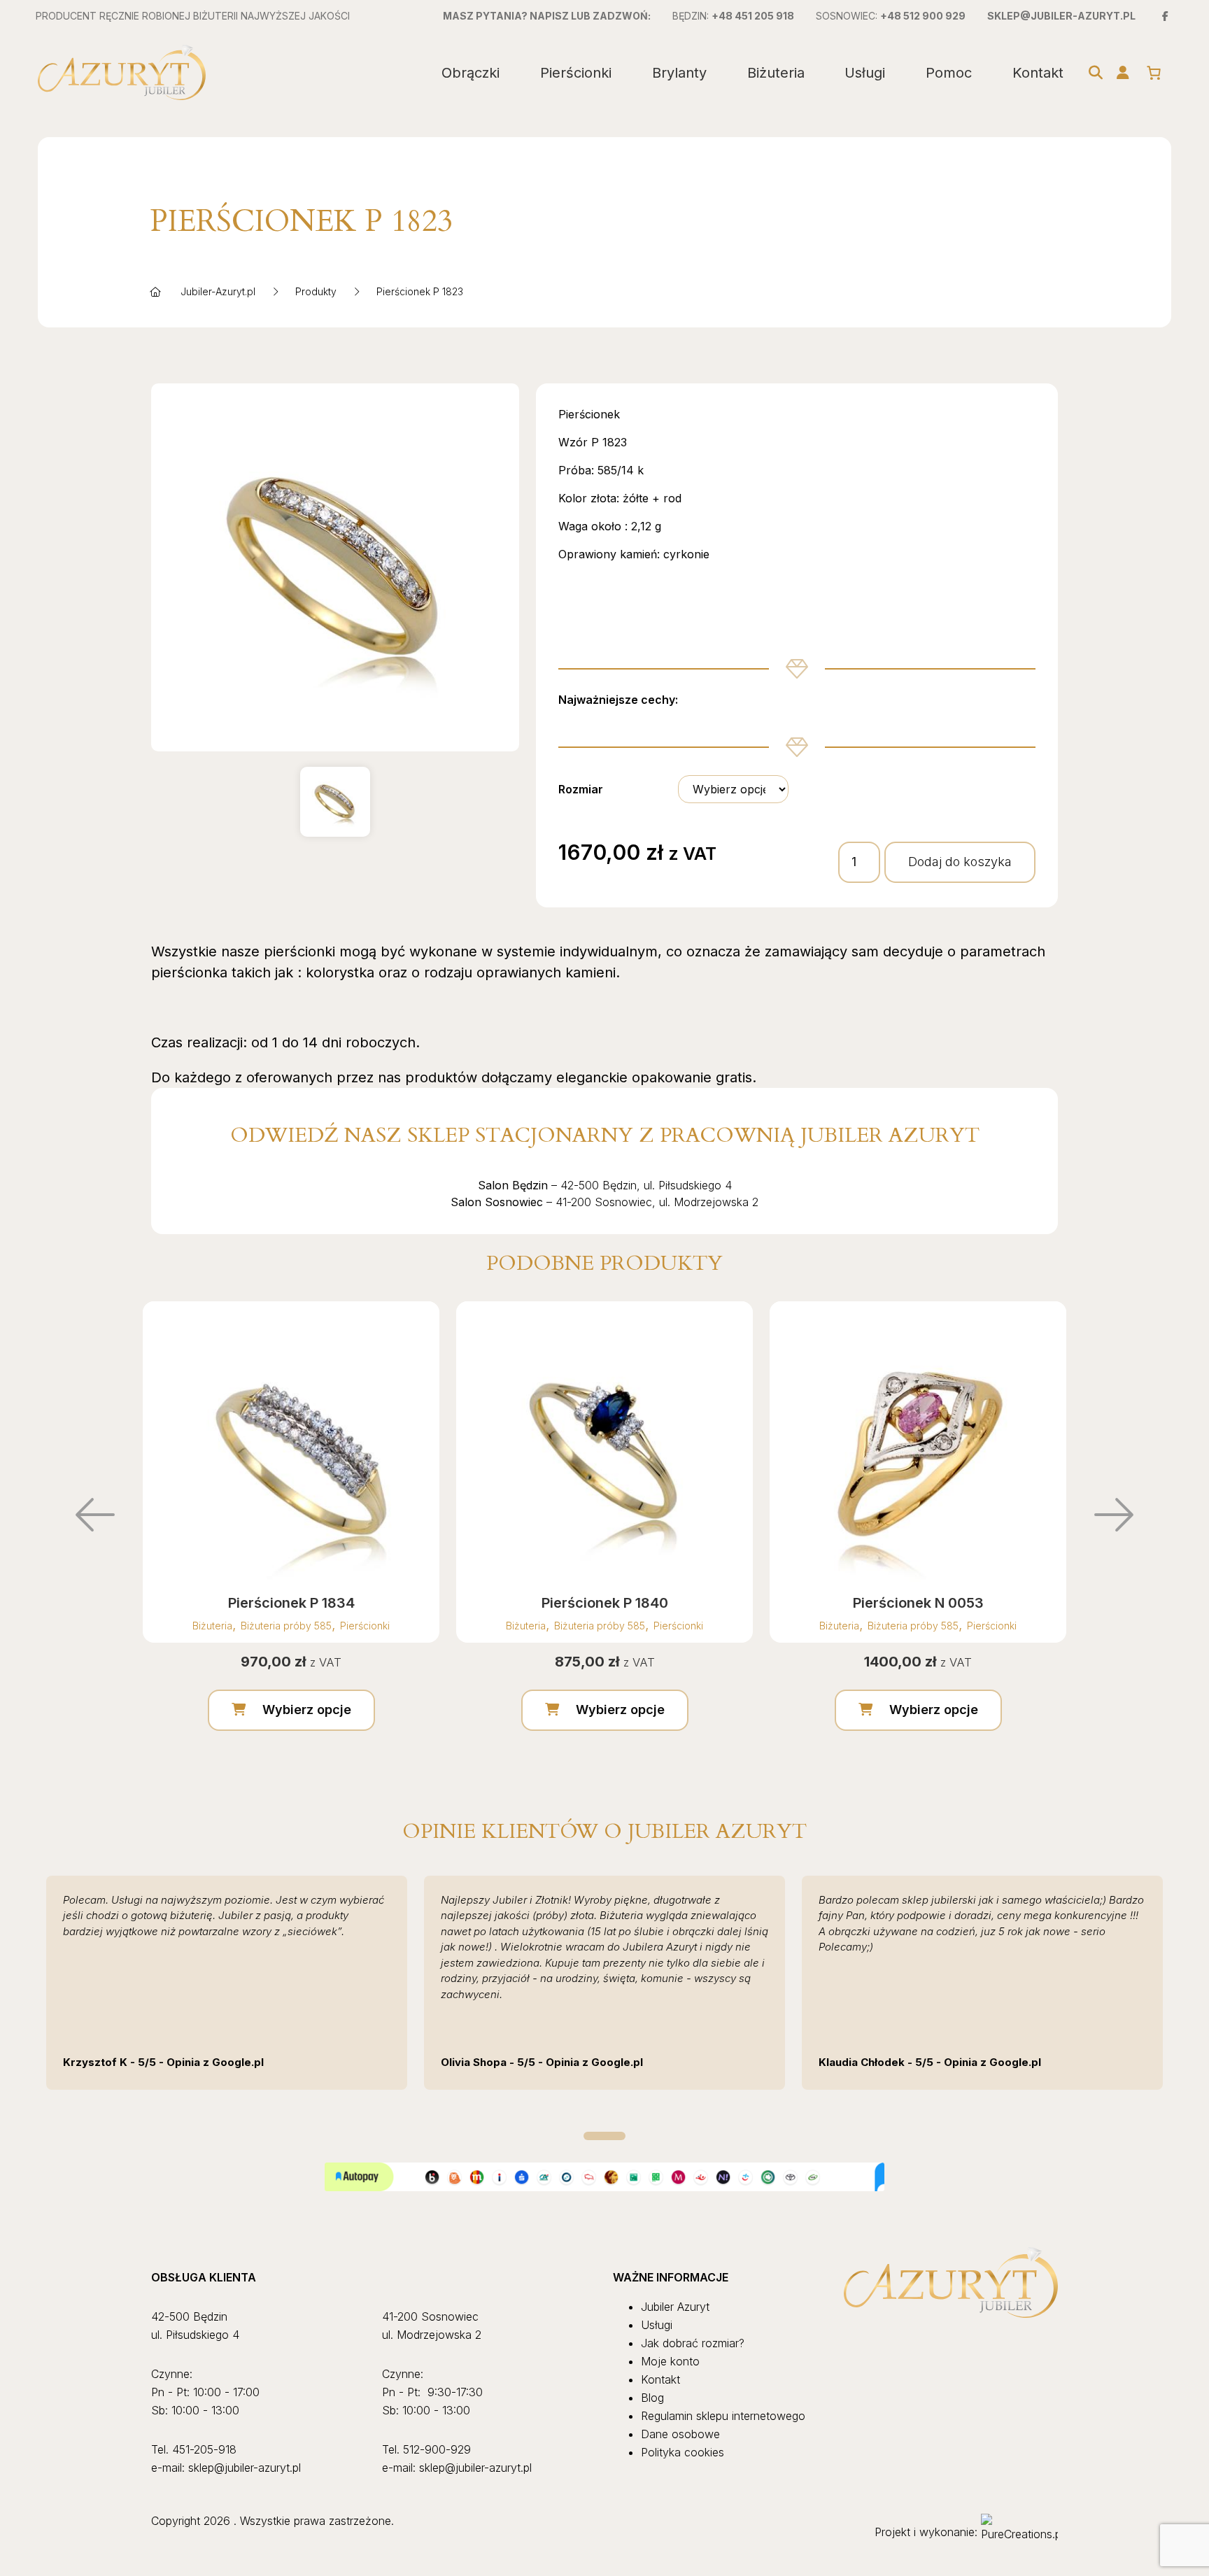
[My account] (1123, 73)
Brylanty (679, 73)
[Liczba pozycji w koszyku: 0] (1154, 73)
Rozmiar (581, 789)
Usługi (865, 73)
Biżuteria (776, 73)
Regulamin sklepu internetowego (723, 2416)
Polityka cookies (683, 2452)
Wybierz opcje (307, 1710)
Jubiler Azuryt (675, 2307)
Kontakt (1038, 73)
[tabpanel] (227, 1983)
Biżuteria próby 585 (286, 1626)
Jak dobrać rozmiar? (693, 2343)
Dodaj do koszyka (960, 862)
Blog (652, 2398)
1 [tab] (604, 2136)
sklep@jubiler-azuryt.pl (1061, 16)
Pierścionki (576, 73)
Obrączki (471, 73)
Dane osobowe (680, 2434)
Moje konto (670, 2361)
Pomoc (949, 73)
